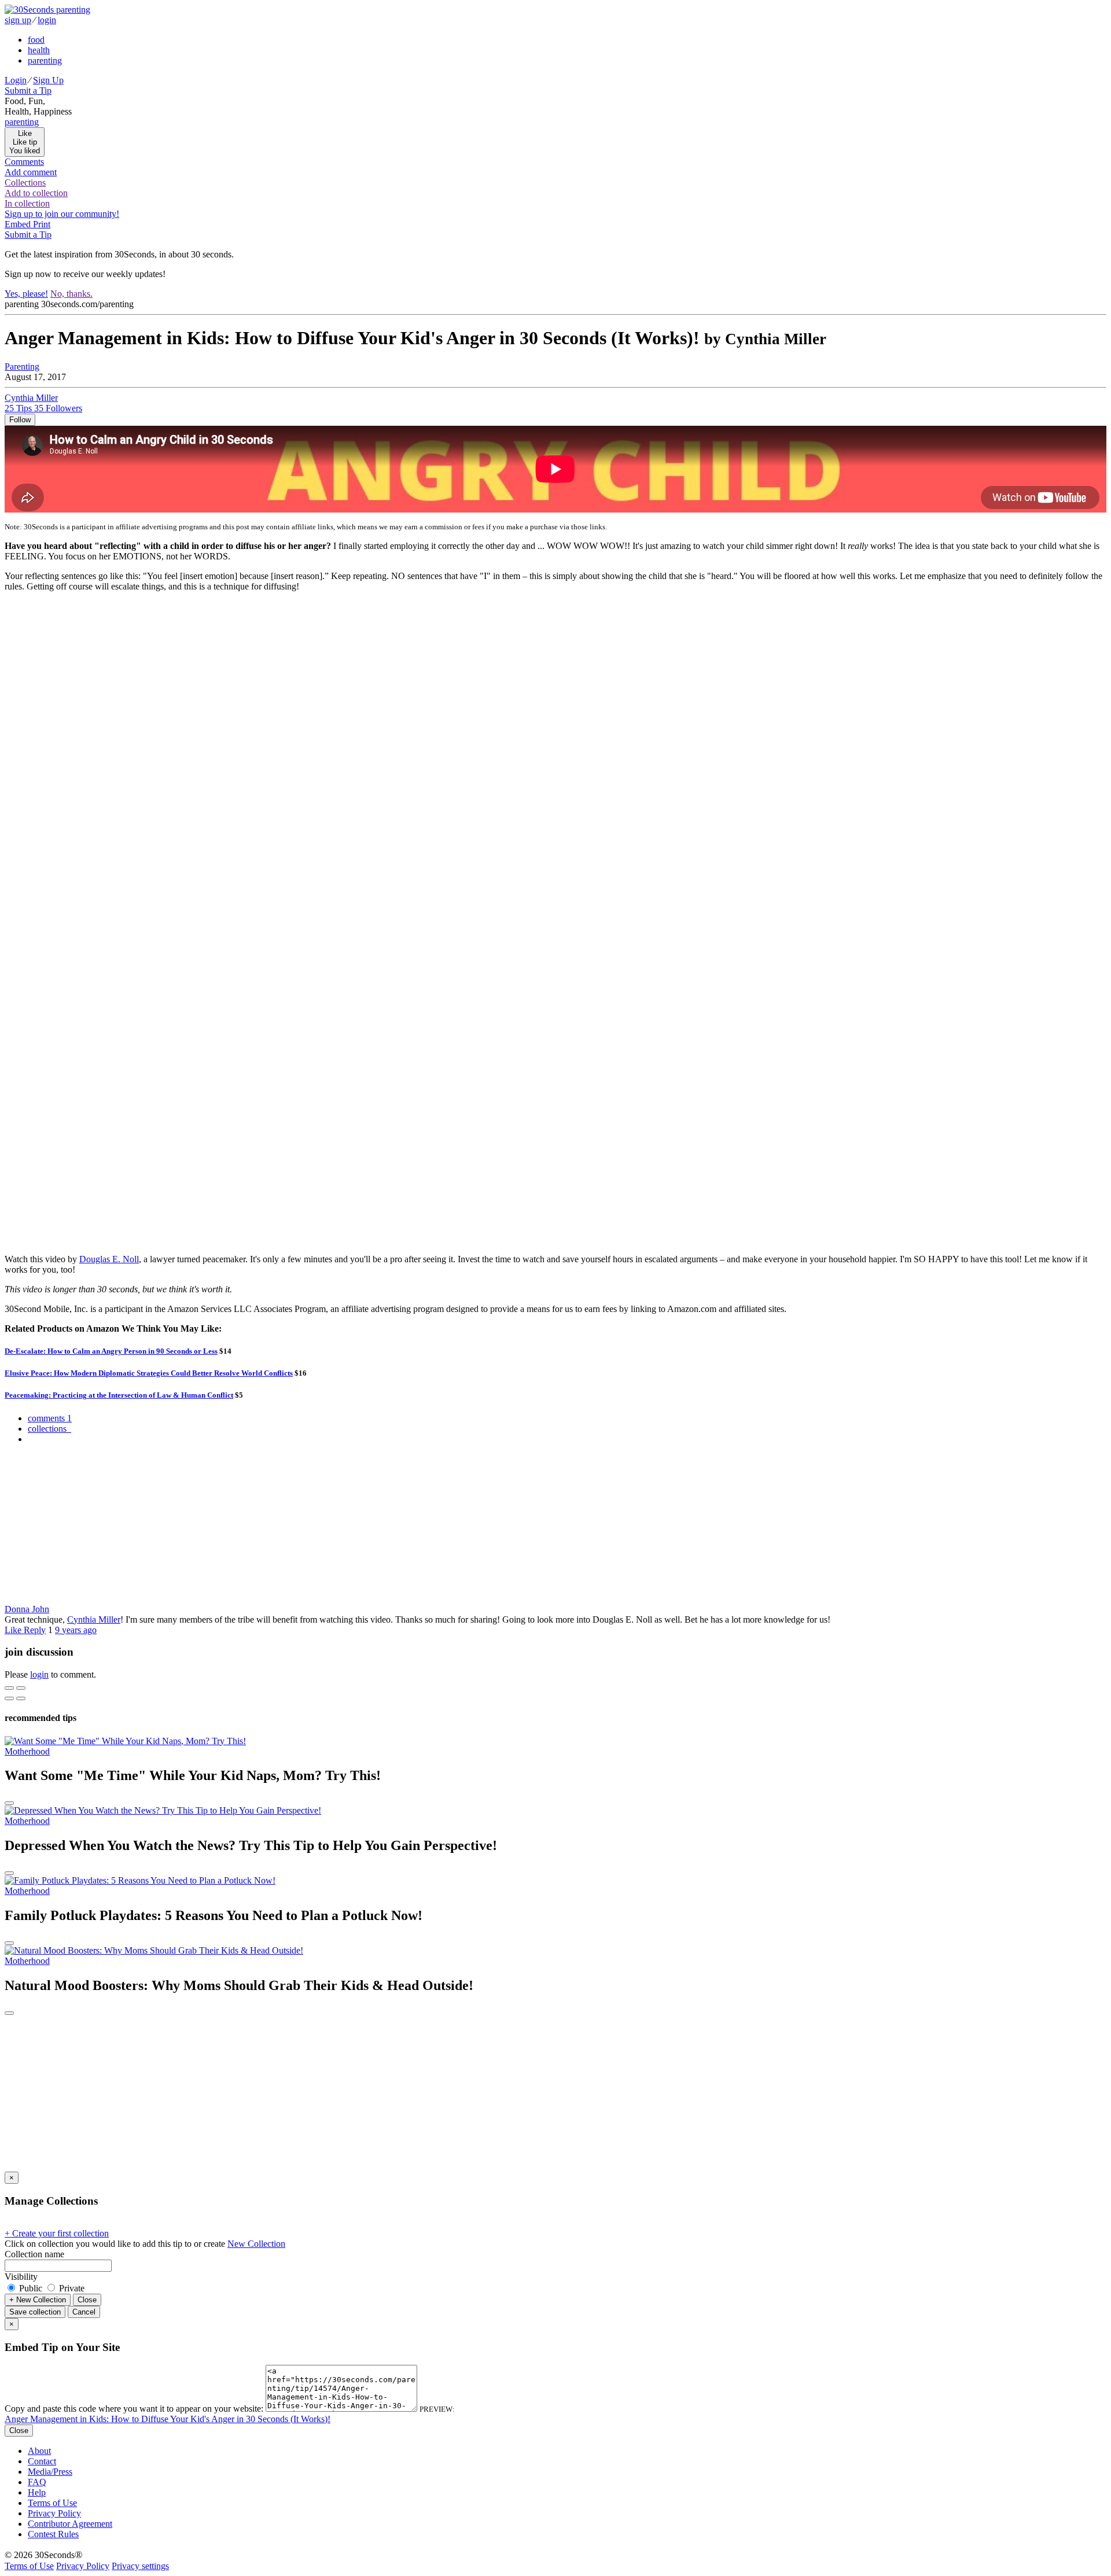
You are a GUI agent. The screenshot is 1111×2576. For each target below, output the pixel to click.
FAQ (37, 2482)
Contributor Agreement (70, 2524)
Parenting (22, 366)
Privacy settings (140, 2566)
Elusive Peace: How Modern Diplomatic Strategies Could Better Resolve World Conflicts (149, 1373)
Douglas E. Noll (109, 1259)
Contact (42, 2461)
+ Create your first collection (57, 2233)
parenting (45, 60)
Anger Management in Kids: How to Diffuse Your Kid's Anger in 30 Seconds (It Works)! (168, 2419)
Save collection (35, 2312)
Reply (35, 1630)
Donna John (27, 1609)
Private (71, 2288)
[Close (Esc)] (9, 1688)
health (39, 50)
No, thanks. (71, 294)
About (39, 2451)
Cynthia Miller (94, 1619)
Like (14, 1630)
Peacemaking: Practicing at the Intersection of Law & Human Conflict (119, 1395)
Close (87, 2300)
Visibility (21, 2277)
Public (31, 2288)
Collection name (34, 2254)
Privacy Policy (54, 2513)
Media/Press (50, 2472)
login (47, 20)
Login (16, 80)
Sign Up (48, 80)
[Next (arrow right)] (21, 1698)
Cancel (84, 2312)
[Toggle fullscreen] (21, 1688)
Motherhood (27, 1751)
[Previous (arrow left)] (9, 1698)
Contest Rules (53, 2534)
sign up (18, 20)
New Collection (256, 2244)
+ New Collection (38, 2300)
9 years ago (76, 1630)
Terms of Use (52, 2503)
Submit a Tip (28, 91)
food (36, 40)
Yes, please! (26, 294)
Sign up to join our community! (62, 214)
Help (37, 2492)
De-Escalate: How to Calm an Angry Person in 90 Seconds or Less (111, 1351)
